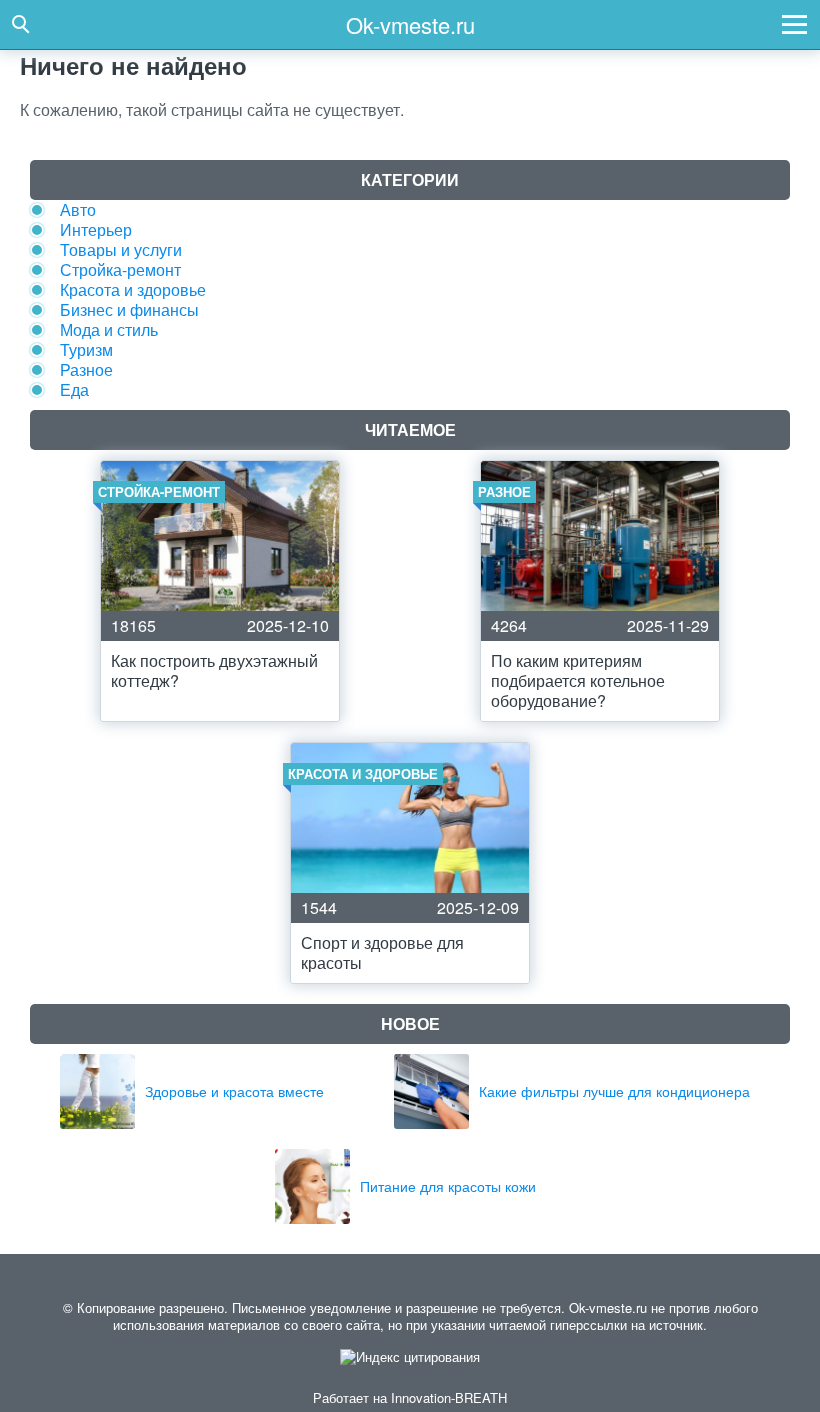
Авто (78, 209)
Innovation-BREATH (449, 1397)
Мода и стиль (109, 329)
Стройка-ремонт (120, 269)
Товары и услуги (121, 249)
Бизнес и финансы (129, 309)
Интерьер (96, 229)
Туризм (86, 349)
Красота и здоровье (133, 289)
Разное (86, 369)
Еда (74, 389)
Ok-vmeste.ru (410, 24)
